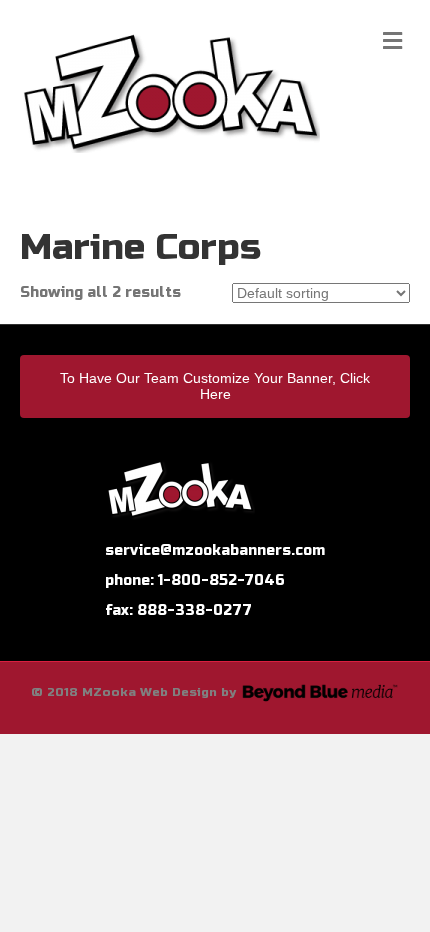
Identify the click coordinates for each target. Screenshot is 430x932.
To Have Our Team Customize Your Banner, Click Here (215, 386)
